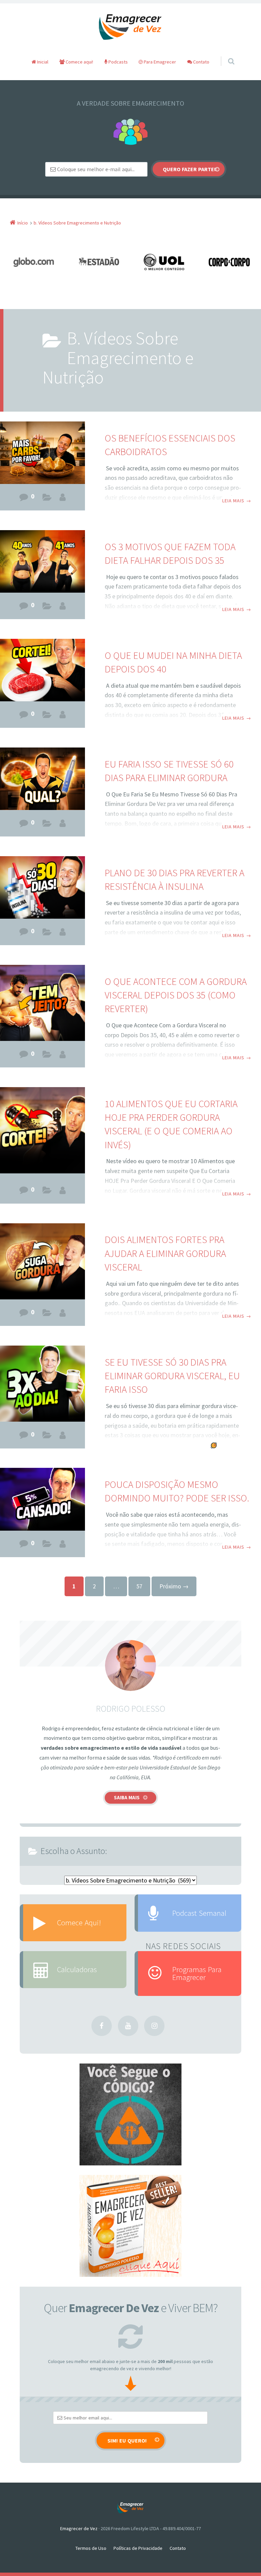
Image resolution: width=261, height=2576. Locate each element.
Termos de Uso (91, 2548)
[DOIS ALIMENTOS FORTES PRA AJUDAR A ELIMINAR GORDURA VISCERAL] (42, 1261)
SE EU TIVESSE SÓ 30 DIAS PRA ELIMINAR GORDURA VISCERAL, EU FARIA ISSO (172, 1376)
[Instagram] (154, 2026)
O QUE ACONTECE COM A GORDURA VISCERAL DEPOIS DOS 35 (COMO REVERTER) (176, 995)
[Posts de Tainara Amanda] (63, 497)
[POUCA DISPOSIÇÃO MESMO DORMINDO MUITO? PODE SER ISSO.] (42, 1501)
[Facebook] (102, 2026)
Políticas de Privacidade (138, 2548)
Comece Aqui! (79, 1922)
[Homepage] (130, 27)
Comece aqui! (79, 62)
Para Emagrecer (159, 62)
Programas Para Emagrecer (197, 1973)
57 (139, 1586)
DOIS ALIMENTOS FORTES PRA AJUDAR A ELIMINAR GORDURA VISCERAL (165, 1253)
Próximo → (174, 1586)
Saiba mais (127, 1797)
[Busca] (225, 54)
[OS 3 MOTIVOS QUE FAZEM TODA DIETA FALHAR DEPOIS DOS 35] (42, 563)
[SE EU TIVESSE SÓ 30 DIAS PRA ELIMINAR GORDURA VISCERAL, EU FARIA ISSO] (42, 1384)
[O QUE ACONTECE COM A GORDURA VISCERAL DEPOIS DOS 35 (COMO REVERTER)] (42, 1003)
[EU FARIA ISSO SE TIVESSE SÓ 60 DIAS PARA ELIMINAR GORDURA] (42, 780)
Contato (201, 62)
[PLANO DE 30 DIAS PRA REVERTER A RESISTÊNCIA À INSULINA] (42, 889)
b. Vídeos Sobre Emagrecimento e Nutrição (47, 499)
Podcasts (118, 62)
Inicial (42, 62)
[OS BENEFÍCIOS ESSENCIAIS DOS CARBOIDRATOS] (42, 454)
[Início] (130, 2508)
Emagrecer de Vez (79, 2528)
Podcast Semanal (199, 1913)
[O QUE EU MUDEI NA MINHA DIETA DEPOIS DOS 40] (42, 672)
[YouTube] (128, 2026)
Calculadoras (77, 1969)
